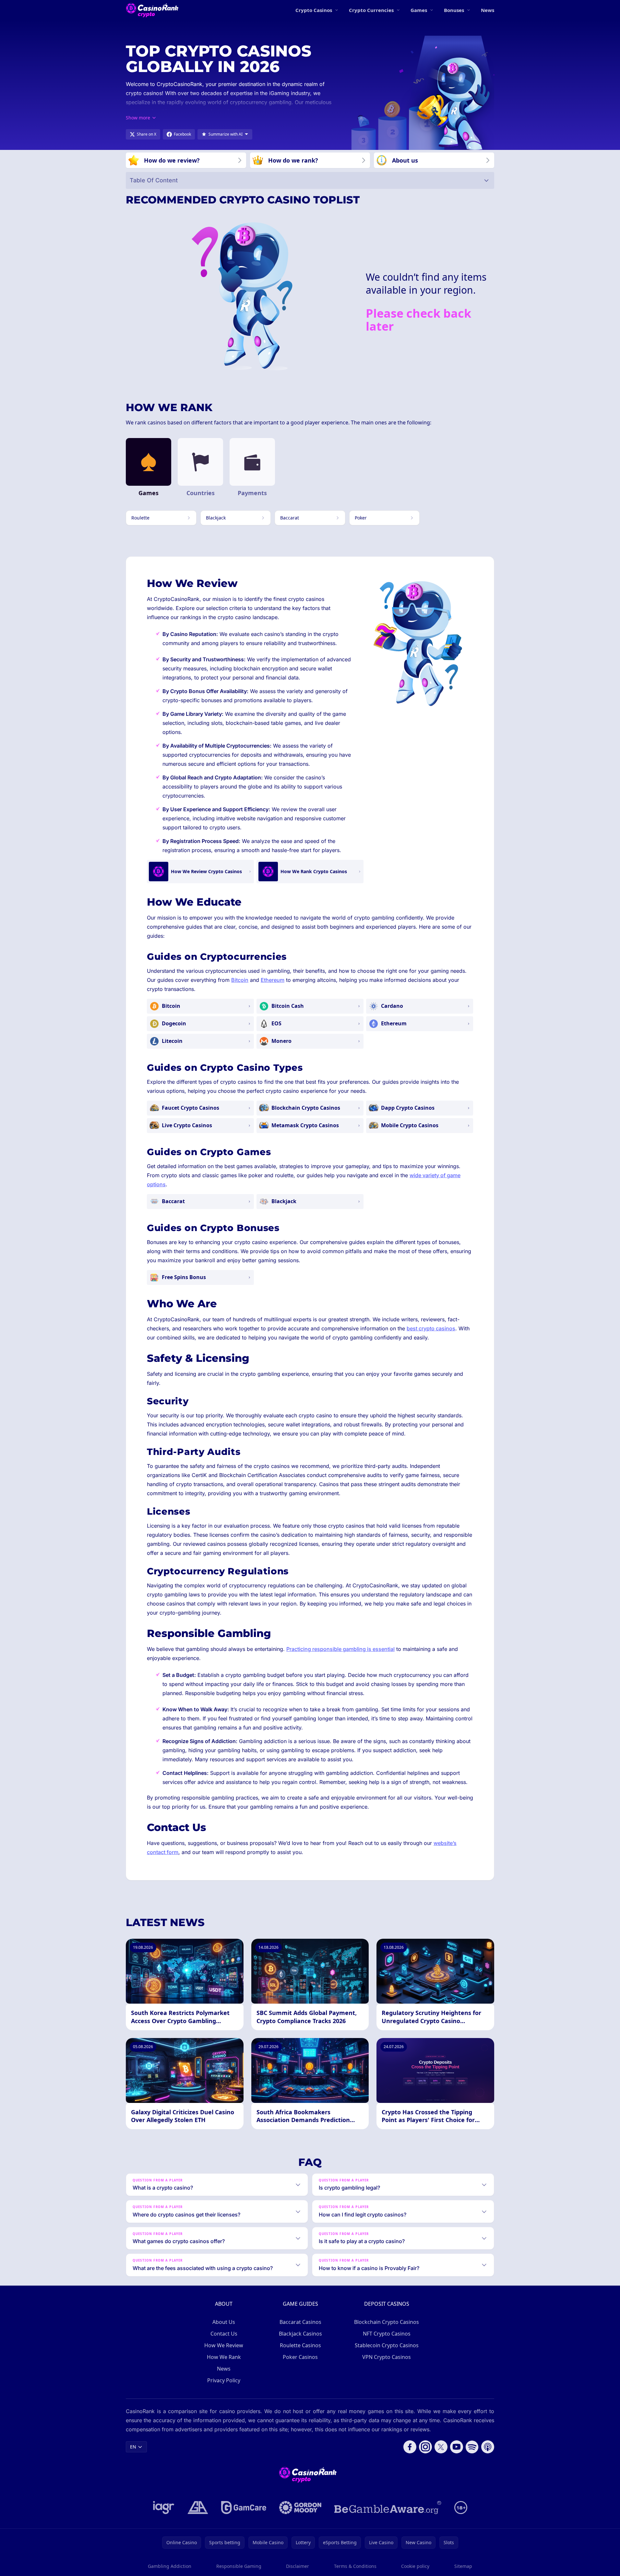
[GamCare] (244, 2508)
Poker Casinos (300, 2357)
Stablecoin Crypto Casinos (387, 2345)
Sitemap (463, 2566)
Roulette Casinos (300, 2345)
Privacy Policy (224, 2380)
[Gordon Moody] (300, 2508)
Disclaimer (298, 2566)
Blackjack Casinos (300, 2334)
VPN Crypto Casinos (387, 2357)
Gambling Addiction (170, 2566)
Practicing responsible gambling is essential (340, 1649)
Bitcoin (240, 980)
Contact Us (224, 2334)
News (488, 10)
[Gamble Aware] (388, 2508)
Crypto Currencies (371, 10)
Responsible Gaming (239, 2566)
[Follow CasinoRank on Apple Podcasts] (488, 2447)
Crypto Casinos (314, 10)
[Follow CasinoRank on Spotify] (472, 2447)
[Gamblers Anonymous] (198, 2508)
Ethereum (273, 980)
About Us (224, 2322)
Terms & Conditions (355, 2566)
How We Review (224, 2345)
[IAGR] (164, 2508)
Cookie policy (415, 2566)
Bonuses (454, 10)
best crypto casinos (431, 1328)
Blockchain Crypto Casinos (387, 2322)
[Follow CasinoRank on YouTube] (457, 2447)
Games (419, 10)
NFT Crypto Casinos (387, 2334)
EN (133, 2447)
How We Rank (224, 2357)
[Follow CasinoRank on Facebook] (410, 2447)
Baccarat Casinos (300, 2322)
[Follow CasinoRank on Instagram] (425, 2447)
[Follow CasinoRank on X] (441, 2447)
